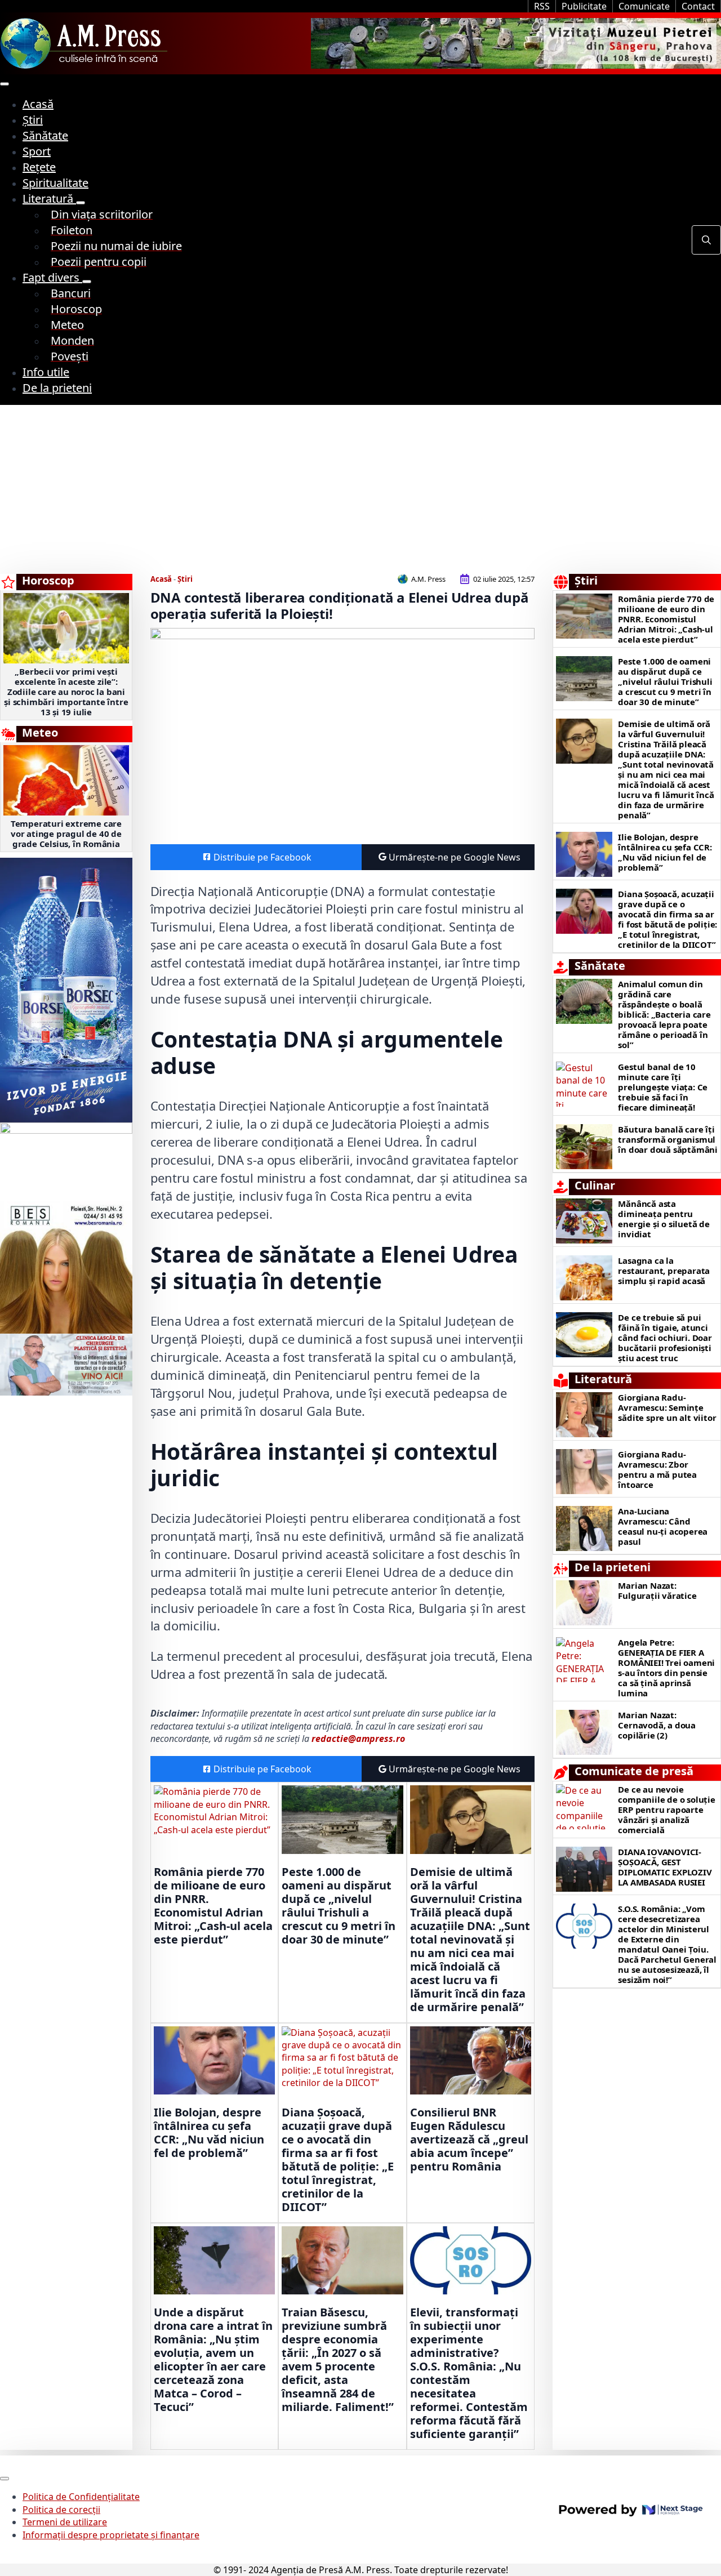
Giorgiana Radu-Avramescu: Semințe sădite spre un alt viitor (667, 1407)
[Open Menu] (5, 84)
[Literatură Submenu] (81, 203)
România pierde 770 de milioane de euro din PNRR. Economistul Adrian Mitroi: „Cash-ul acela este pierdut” (213, 1906)
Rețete (39, 167)
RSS (542, 6)
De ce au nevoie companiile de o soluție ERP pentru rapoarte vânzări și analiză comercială (666, 1810)
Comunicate (644, 6)
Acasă (38, 104)
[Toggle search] (706, 240)
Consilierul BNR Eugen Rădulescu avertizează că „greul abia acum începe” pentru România (469, 2140)
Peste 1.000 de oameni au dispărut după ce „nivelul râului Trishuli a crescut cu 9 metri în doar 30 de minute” (339, 1906)
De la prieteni (57, 388)
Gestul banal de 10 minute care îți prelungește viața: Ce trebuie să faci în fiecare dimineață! (663, 1087)
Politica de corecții (61, 2510)
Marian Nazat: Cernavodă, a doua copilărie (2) (657, 1725)
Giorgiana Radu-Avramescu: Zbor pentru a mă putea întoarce (657, 1469)
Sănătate (45, 135)
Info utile (46, 372)
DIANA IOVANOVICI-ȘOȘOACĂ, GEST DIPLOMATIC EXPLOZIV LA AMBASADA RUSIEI (665, 1867)
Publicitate (584, 6)
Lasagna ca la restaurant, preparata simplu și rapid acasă (664, 1271)
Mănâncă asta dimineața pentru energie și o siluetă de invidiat (664, 1219)
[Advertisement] (360, 489)
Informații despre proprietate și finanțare (111, 2535)
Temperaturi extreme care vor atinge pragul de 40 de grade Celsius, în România (66, 834)
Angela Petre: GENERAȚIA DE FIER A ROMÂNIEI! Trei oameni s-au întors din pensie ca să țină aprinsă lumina (666, 1668)
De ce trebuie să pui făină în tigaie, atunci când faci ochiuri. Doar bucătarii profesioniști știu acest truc (665, 1338)
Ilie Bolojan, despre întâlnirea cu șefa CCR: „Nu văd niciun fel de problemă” (209, 2133)
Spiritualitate (55, 183)
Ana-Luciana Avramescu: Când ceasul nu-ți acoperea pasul (663, 1526)
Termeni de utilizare (65, 2522)
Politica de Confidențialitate (81, 2497)
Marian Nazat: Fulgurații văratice (657, 1590)
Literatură (49, 199)
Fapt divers (52, 277)
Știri (33, 120)
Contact (698, 6)
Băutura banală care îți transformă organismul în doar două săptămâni (668, 1139)
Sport (37, 151)
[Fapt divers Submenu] (87, 282)
